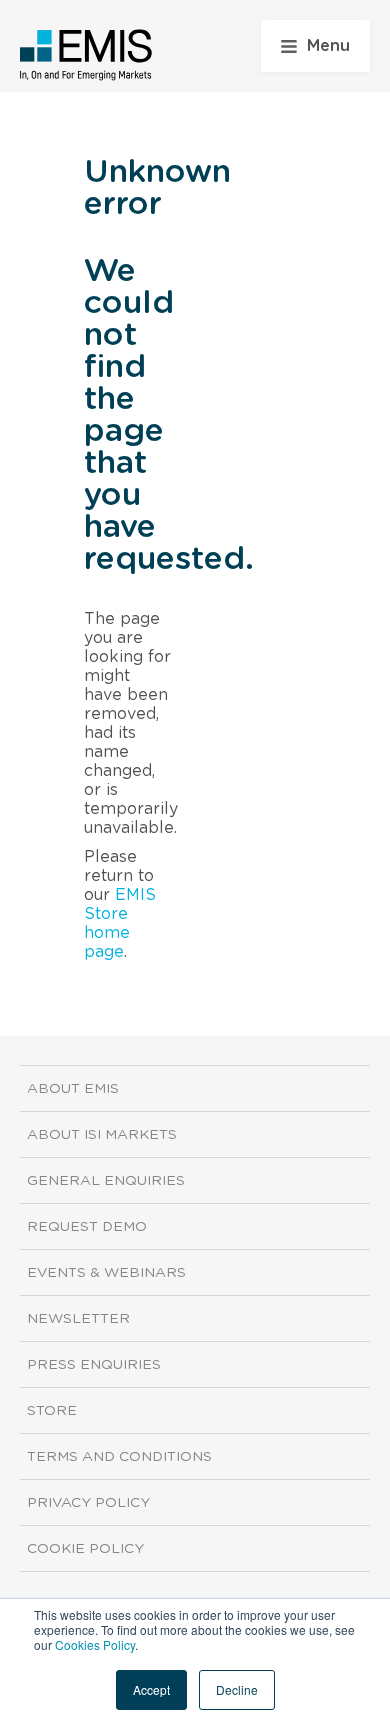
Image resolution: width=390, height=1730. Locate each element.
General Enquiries (106, 1181)
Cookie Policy (85, 1549)
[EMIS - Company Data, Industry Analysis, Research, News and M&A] (86, 55)
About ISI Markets (102, 1135)
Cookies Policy (95, 1644)
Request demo (87, 1227)
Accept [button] (151, 1689)
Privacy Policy (88, 1503)
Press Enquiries (94, 1365)
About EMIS (73, 1089)
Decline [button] (237, 1689)
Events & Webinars (106, 1273)
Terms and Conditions (119, 1457)
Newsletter (78, 1319)
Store (52, 1411)
